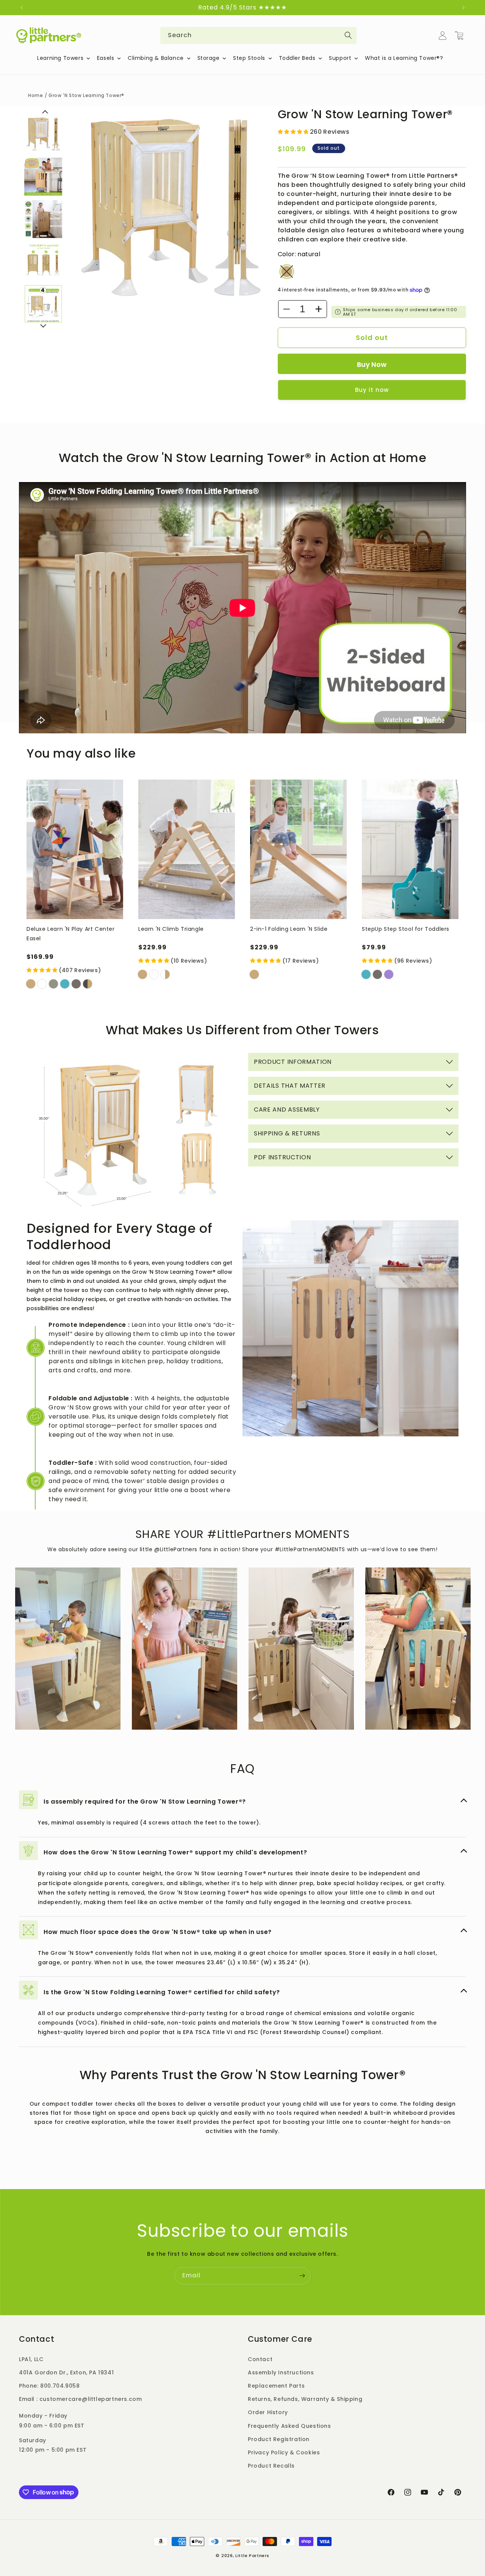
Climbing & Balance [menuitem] (156, 58)
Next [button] (43, 326)
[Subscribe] (302, 2276)
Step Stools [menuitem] (249, 58)
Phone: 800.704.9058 (49, 2385)
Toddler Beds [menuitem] (297, 58)
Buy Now (372, 364)
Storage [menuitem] (209, 58)
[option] (170, 207)
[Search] (348, 35)
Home (35, 95)
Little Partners (252, 2556)
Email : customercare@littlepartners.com (80, 2399)
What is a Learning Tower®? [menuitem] (404, 58)
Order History (268, 2412)
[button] (459, 36)
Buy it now (372, 390)
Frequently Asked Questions (289, 2426)
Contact (260, 2359)
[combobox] (258, 35)
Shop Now (68, 1605)
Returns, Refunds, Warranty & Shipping (305, 2399)
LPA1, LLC (31, 2359)
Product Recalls (271, 2465)
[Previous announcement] (22, 8)
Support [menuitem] (340, 58)
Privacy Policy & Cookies (284, 2452)
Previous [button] (45, 115)
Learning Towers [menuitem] (60, 58)
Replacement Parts (276, 2385)
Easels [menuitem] (106, 58)
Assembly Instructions (281, 2372)
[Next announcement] (463, 8)
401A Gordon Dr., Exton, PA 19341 (66, 2372)
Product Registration (279, 2439)
